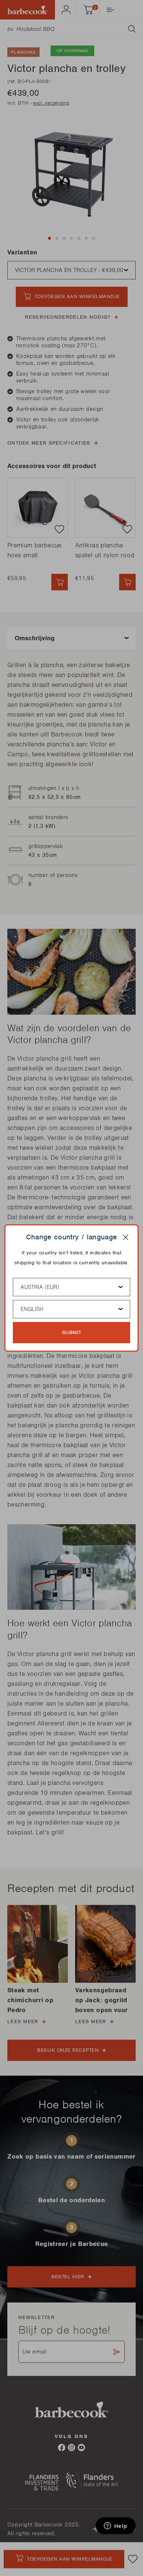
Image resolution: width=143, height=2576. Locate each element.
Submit (72, 1332)
